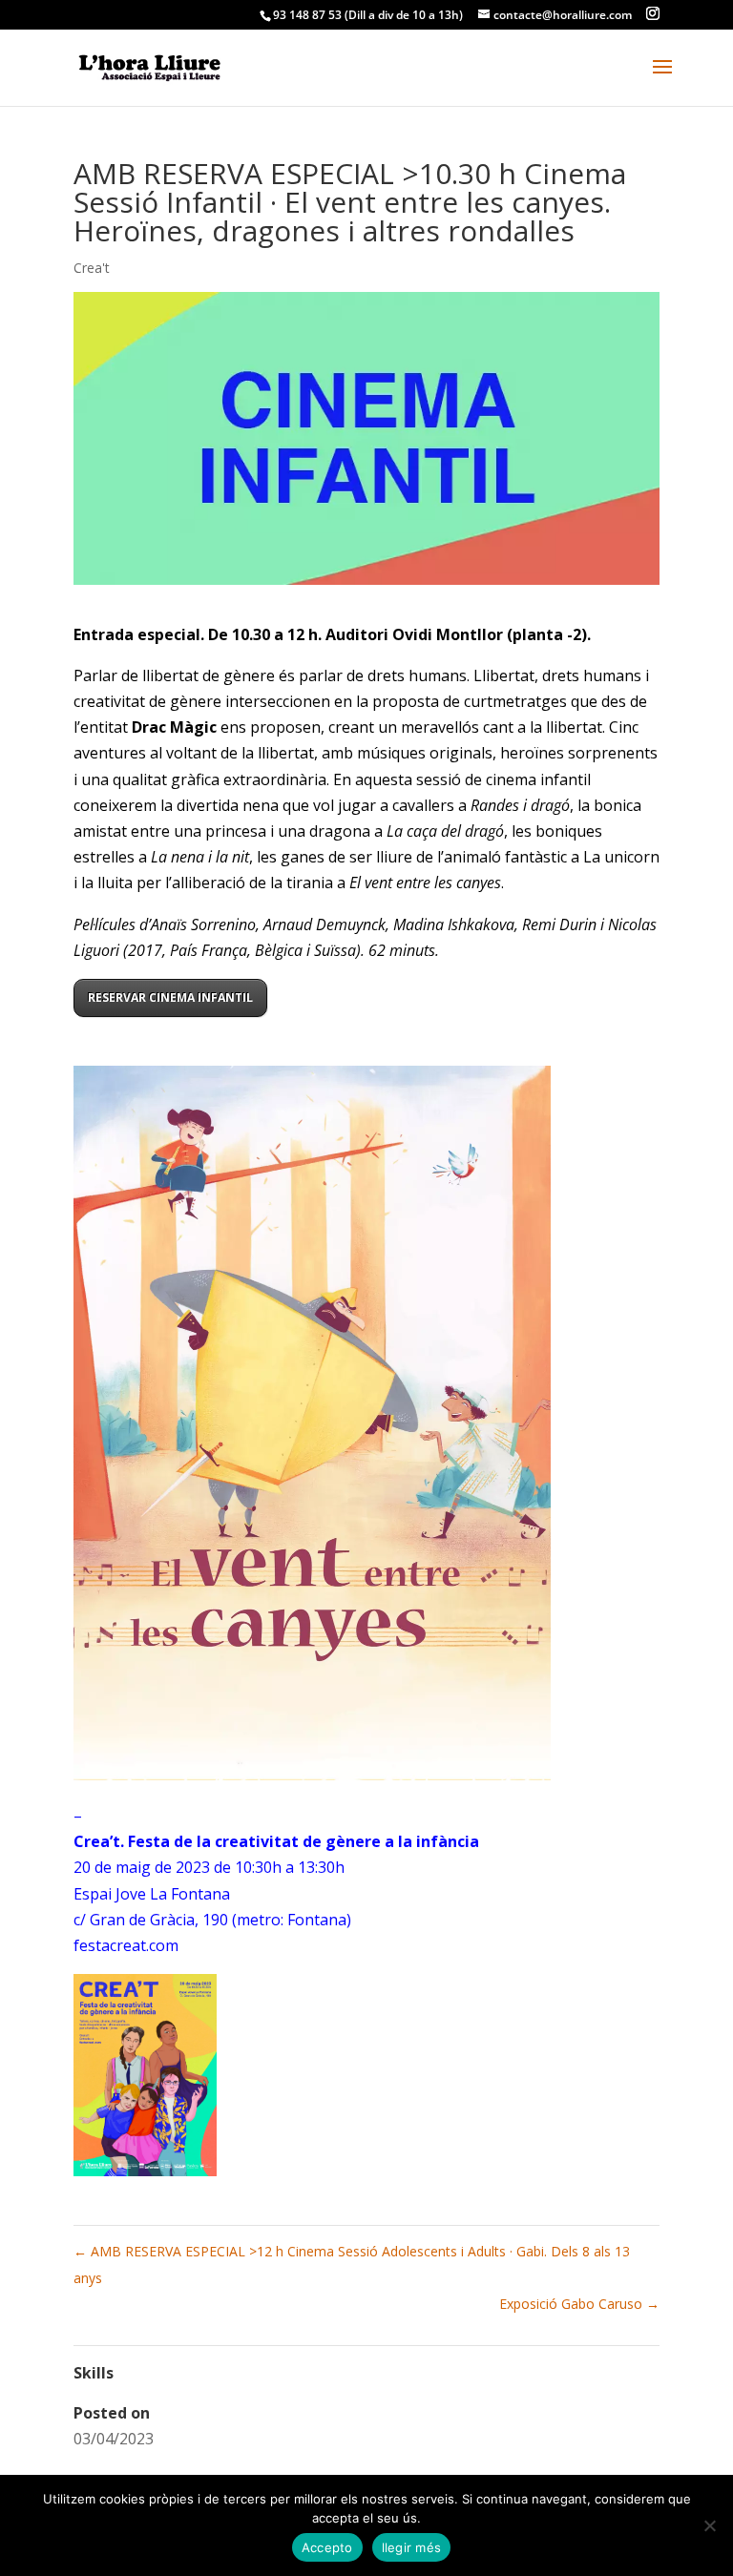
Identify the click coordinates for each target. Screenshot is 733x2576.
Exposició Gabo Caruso (579, 2304)
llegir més (412, 2547)
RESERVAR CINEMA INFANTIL (170, 997)
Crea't (92, 268)
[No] (709, 2525)
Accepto (327, 2547)
